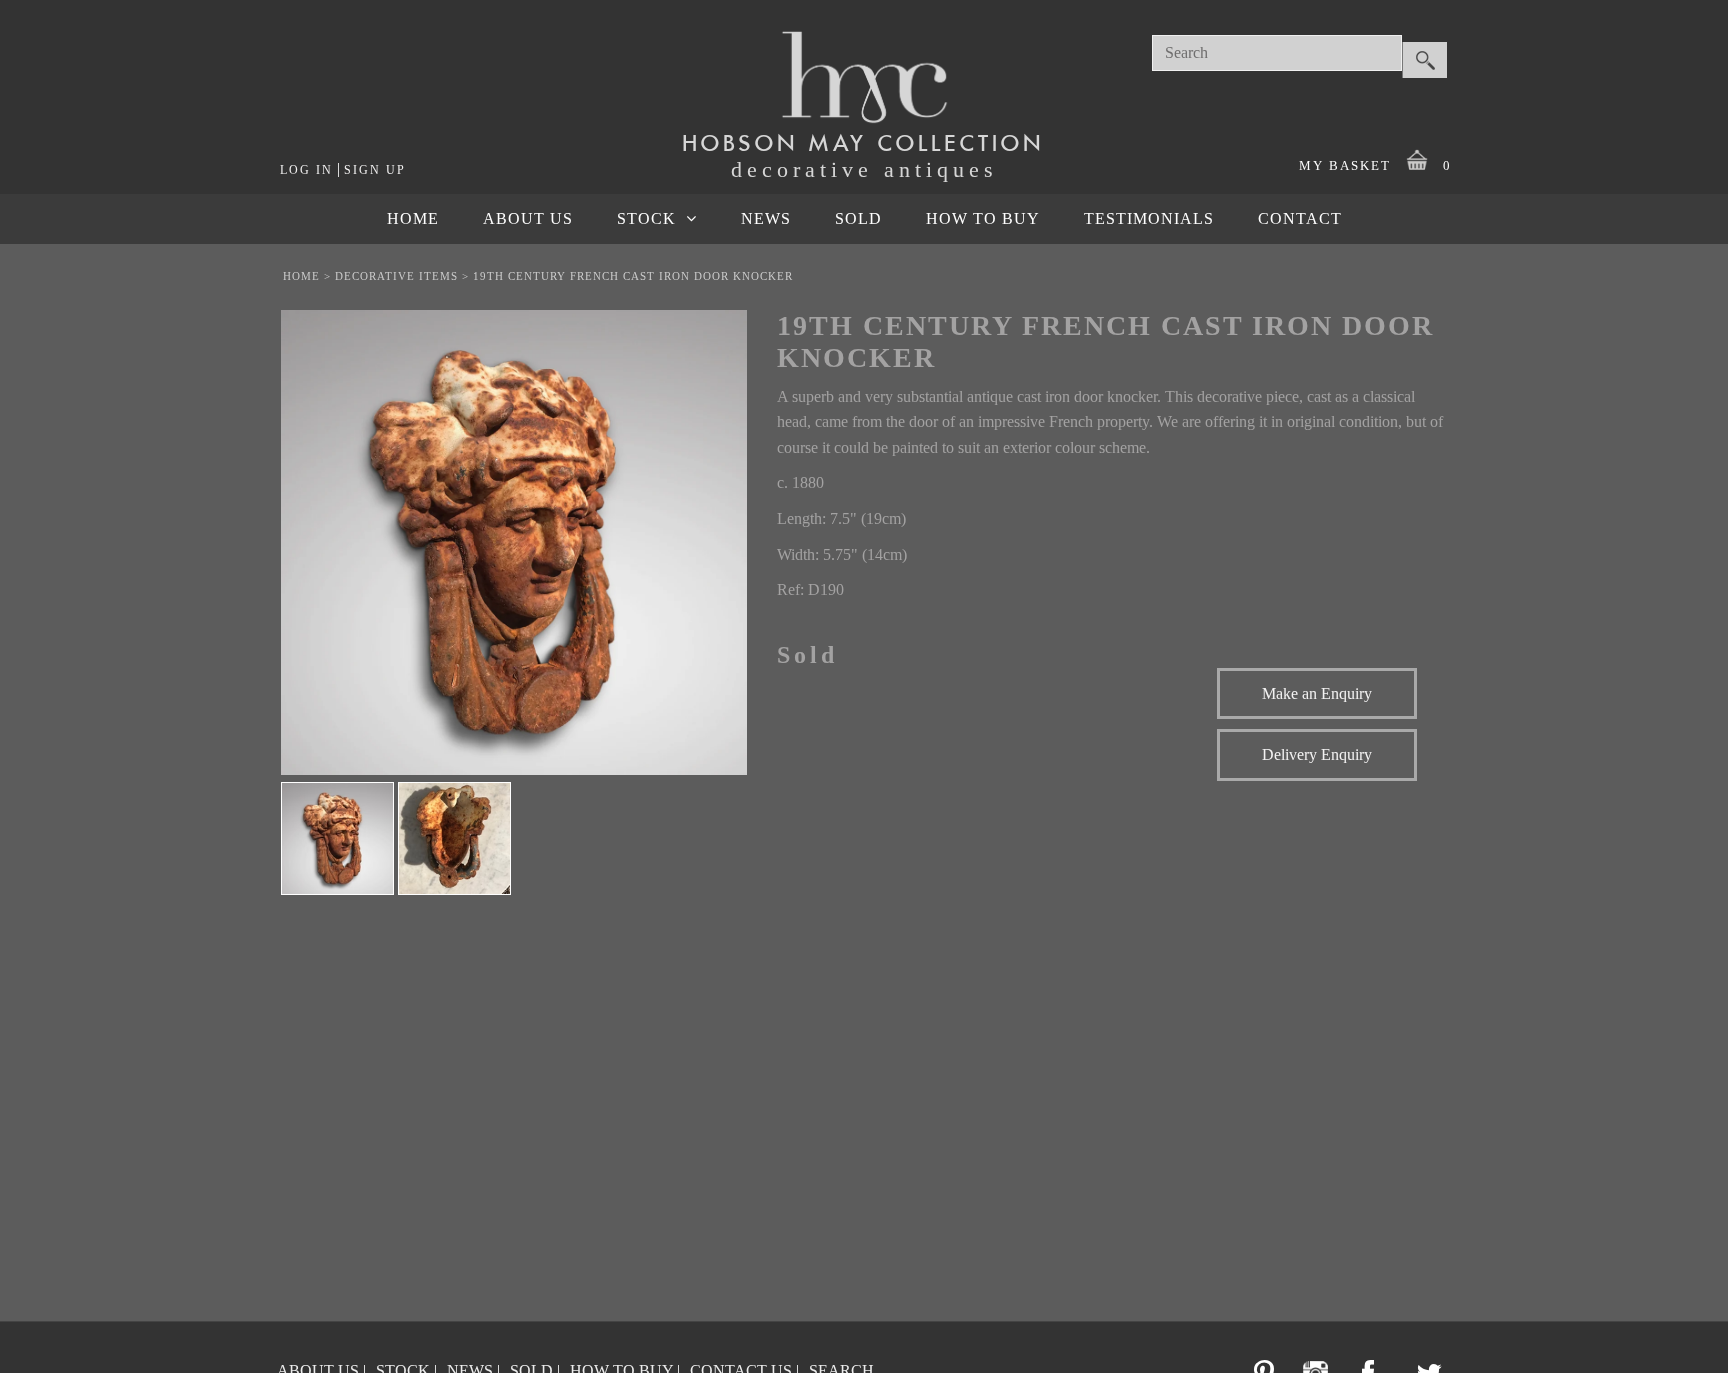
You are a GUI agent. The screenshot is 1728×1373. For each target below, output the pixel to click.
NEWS (766, 218)
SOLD (858, 218)
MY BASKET (1375, 165)
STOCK (646, 218)
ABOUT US (528, 218)
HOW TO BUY (983, 218)
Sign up (375, 170)
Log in (306, 170)
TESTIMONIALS (1149, 218)
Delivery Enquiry (1317, 754)
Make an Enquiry (1317, 693)
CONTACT (1300, 218)
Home (301, 276)
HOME (413, 218)
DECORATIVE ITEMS (396, 276)
